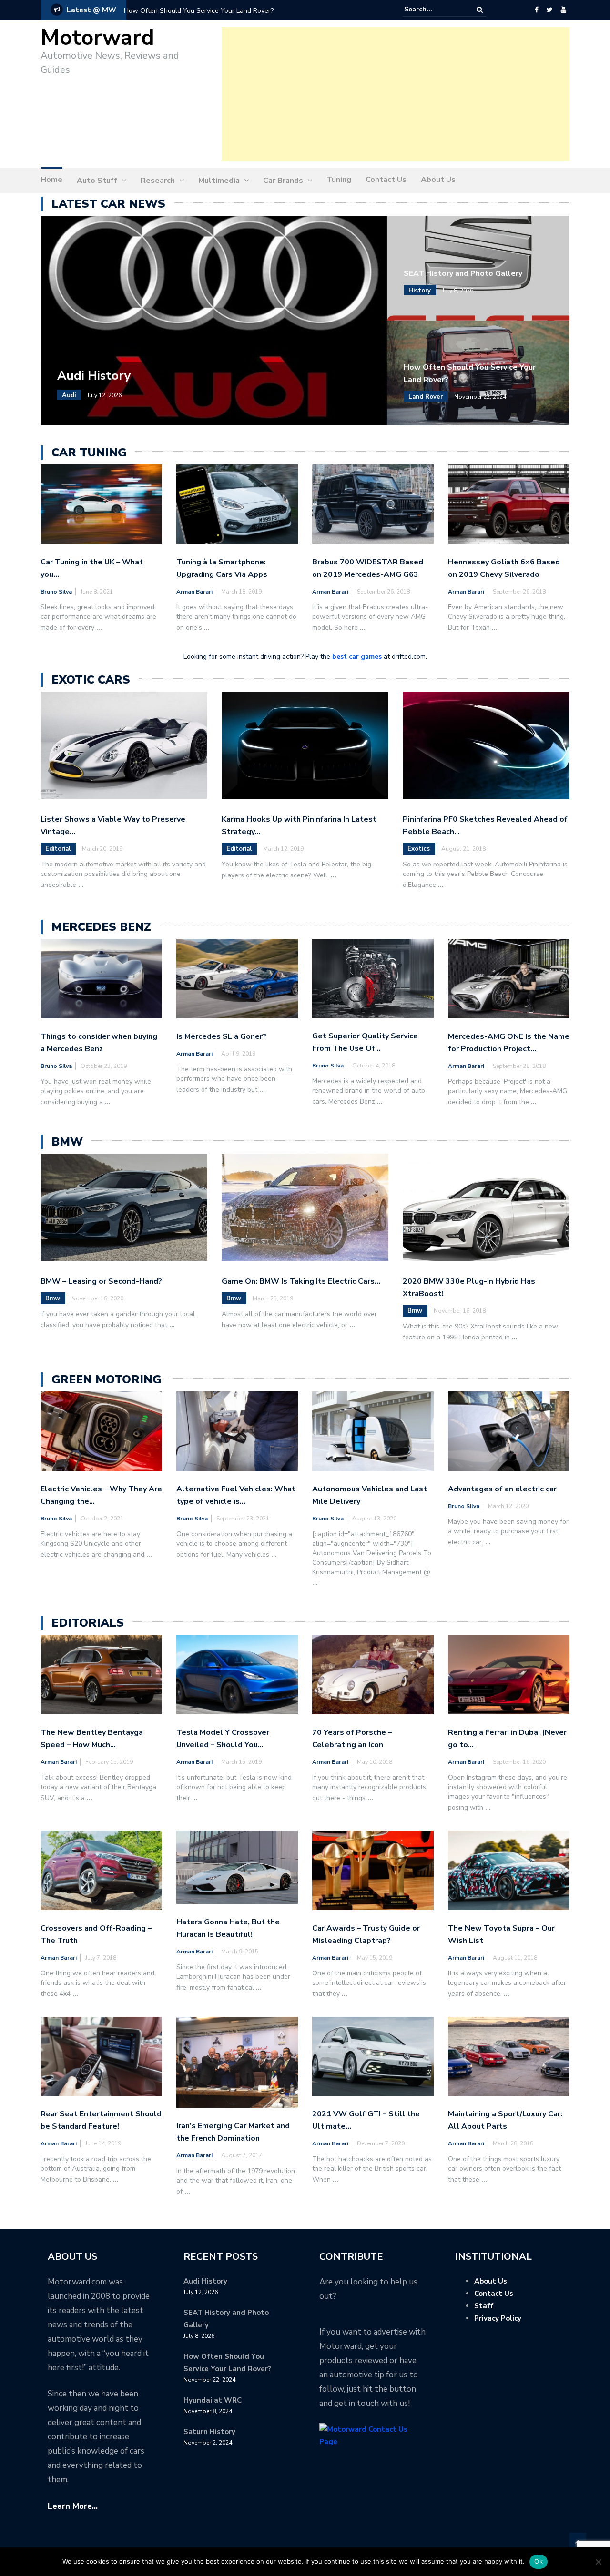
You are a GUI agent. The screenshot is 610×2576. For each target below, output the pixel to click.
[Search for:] (433, 10)
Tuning (339, 180)
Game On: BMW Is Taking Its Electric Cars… (301, 1281)
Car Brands (283, 181)
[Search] (480, 10)
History (420, 291)
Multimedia (219, 181)
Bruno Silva (56, 592)
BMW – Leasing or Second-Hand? (101, 1281)
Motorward (97, 38)
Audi (69, 395)
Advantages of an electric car (502, 1489)
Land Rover (426, 397)
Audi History (94, 376)
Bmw (53, 1298)
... (99, 628)
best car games (357, 657)
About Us (438, 180)
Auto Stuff (97, 181)
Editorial (58, 849)
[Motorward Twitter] (549, 10)
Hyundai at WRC (213, 2400)
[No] (598, 2562)
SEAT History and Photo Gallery (463, 273)
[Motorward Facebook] (536, 10)
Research (158, 181)
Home (51, 180)
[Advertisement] (396, 94)
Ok (539, 2561)
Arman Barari (194, 592)
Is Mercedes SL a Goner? (221, 1036)
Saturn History (209, 2432)
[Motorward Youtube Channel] (564, 10)
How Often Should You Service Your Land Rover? (199, 11)
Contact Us (386, 180)
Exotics (419, 849)
